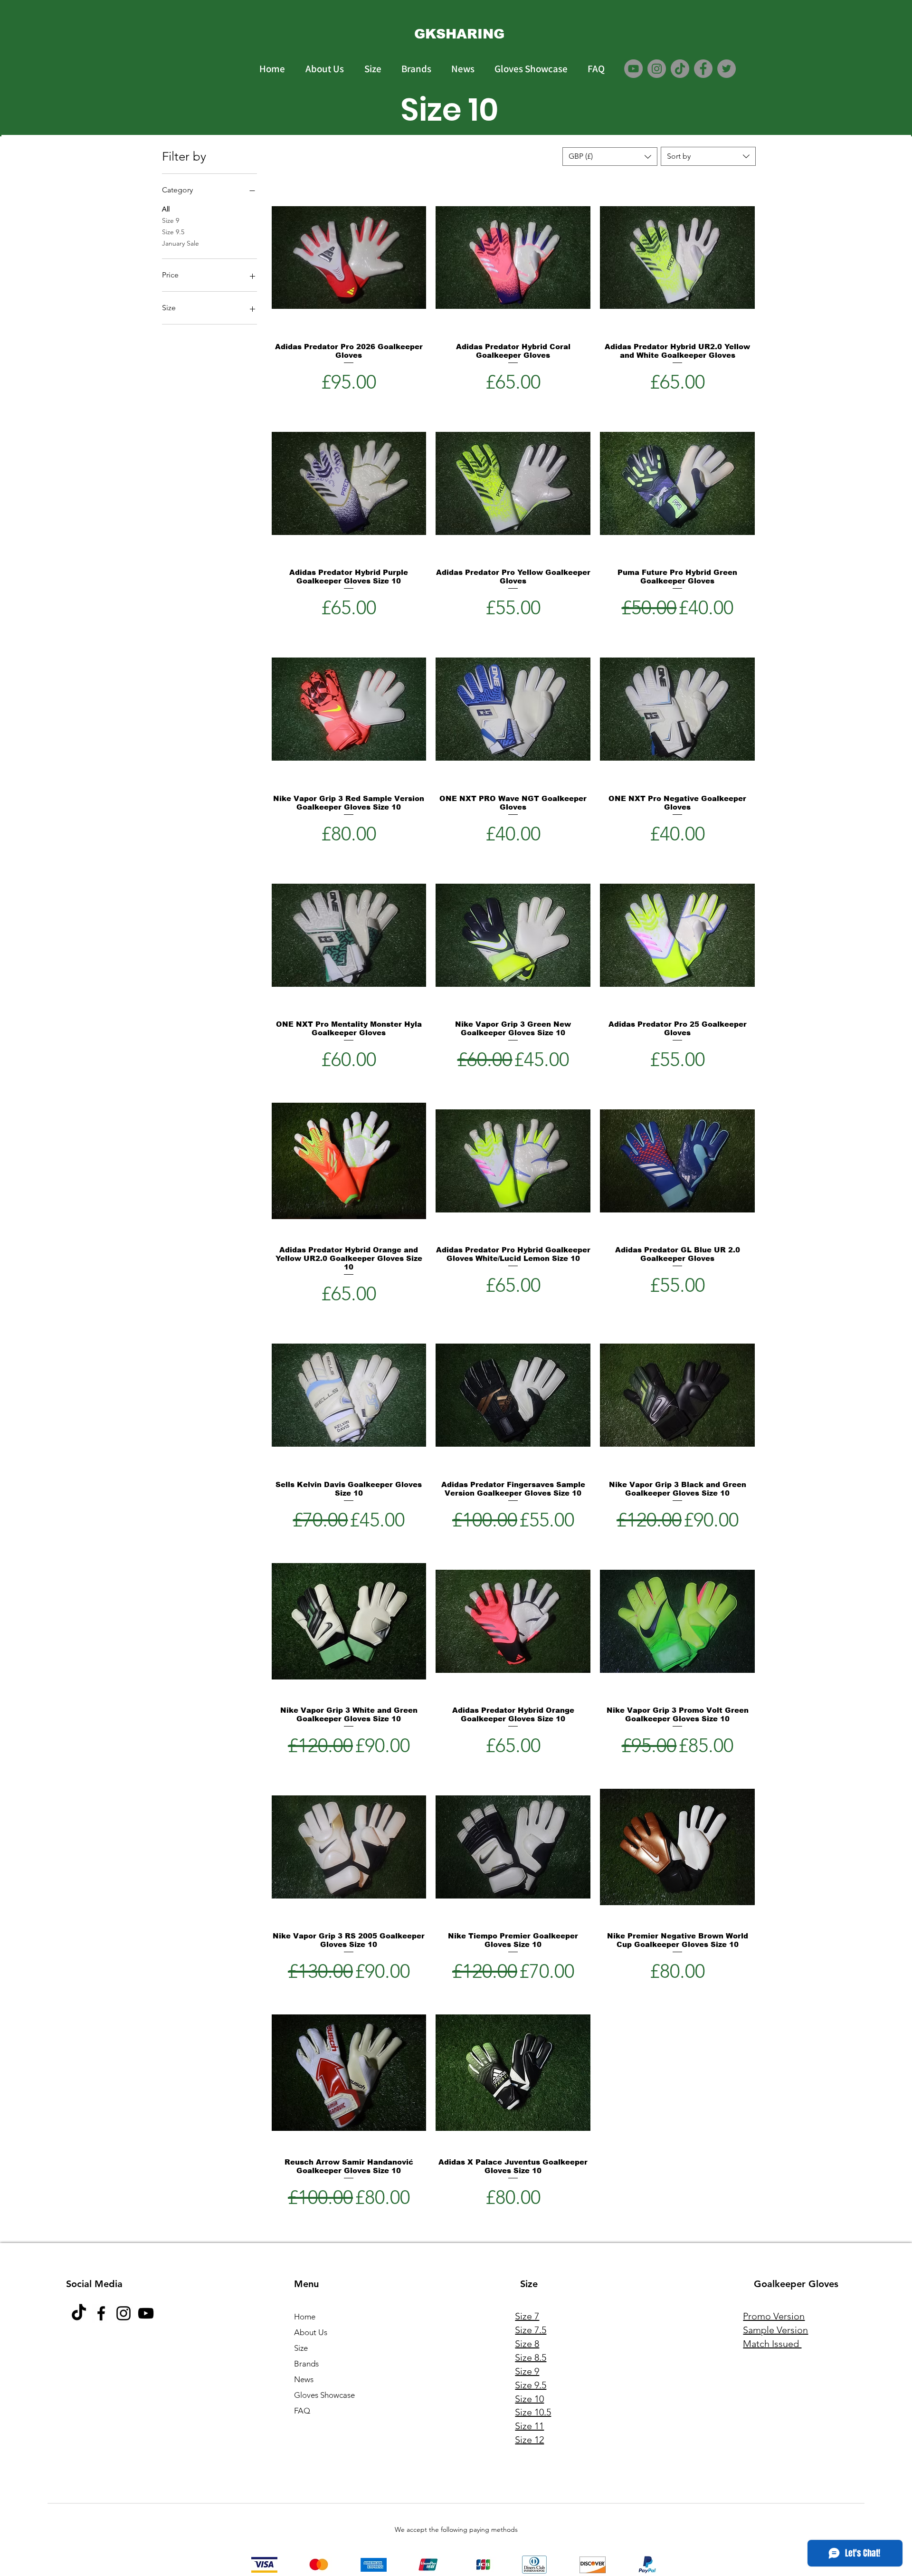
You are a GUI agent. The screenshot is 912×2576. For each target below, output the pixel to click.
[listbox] (610, 157)
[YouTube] (633, 69)
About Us (311, 2332)
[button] (610, 157)
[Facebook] (703, 69)
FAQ (302, 2411)
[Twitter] (727, 69)
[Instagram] (657, 69)
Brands (306, 2364)
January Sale (180, 243)
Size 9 (171, 220)
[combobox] (708, 156)
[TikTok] (680, 69)
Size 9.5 (173, 232)
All (166, 209)
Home (305, 2317)
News (304, 2379)
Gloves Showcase (324, 2395)
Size (301, 2348)
